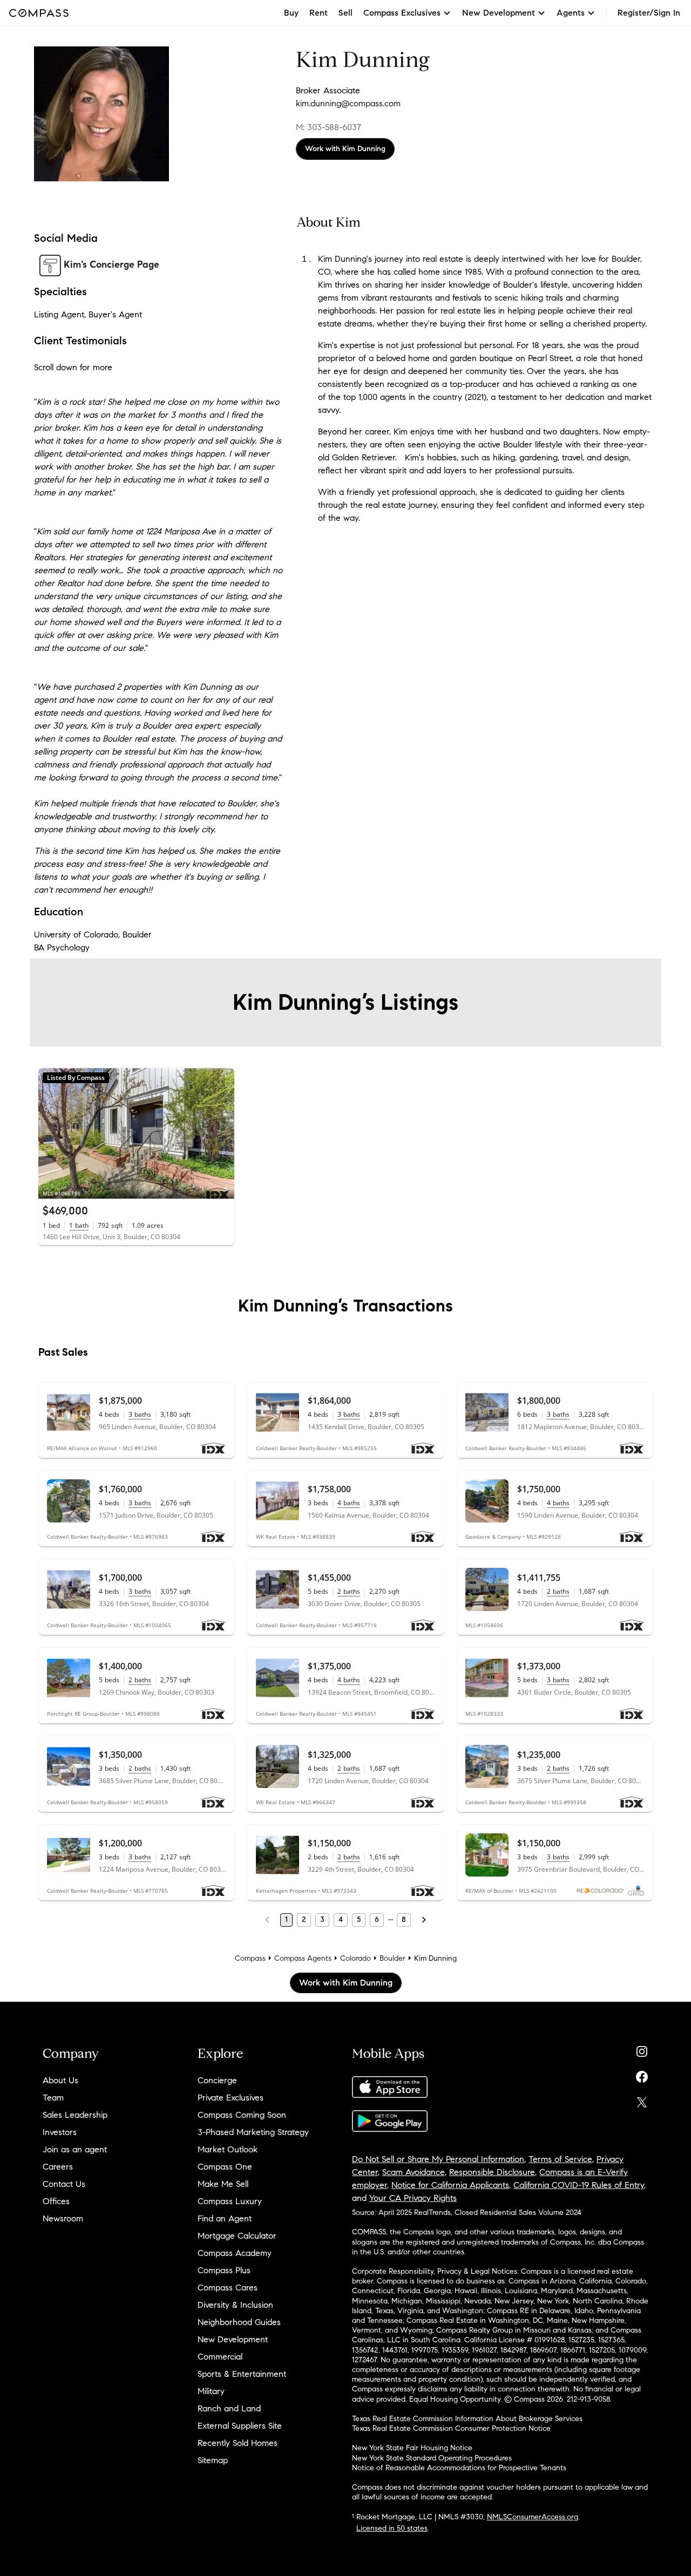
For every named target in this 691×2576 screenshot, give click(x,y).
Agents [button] (571, 13)
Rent (319, 13)
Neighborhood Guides (239, 2322)
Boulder (392, 1958)
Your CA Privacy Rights (413, 2198)
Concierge (217, 2080)
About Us (60, 2080)
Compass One (225, 2167)
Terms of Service (560, 2159)
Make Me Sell (223, 2184)
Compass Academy (235, 2253)
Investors (60, 2132)
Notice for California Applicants (450, 2185)
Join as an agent (75, 2149)
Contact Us (64, 2184)
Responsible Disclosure (492, 2172)
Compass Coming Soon (242, 2115)
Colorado (355, 1958)
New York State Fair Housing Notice (412, 2448)
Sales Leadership (75, 2115)
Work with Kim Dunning (345, 149)
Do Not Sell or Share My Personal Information (438, 2159)
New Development (233, 2339)
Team (53, 2098)
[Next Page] (424, 1920)
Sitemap (213, 2460)
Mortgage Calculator (237, 2236)
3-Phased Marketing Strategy (253, 2132)
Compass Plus (224, 2270)
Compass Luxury (230, 2201)
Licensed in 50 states (392, 2528)
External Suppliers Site (240, 2426)
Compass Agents (303, 1958)
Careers (58, 2167)
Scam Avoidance (414, 2172)
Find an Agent (225, 2218)
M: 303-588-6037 (328, 127)
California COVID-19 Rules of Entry (579, 2185)
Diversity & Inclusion (235, 2305)
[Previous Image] (51, 1133)
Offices (56, 2201)
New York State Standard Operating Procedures (432, 2458)
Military (211, 2391)
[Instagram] (642, 2049)
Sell (345, 13)
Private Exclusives (231, 2098)
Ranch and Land (229, 2408)
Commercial (220, 2357)
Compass (250, 1958)
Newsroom (63, 2218)
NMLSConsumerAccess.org (533, 2517)
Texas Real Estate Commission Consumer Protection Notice (451, 2428)
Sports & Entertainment (242, 2374)
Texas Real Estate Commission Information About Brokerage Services (467, 2419)
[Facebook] (642, 2074)
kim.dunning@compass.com (348, 103)
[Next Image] (222, 1133)
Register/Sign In (649, 13)
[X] (642, 2100)
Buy (291, 13)
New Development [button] (499, 13)
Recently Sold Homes (238, 2443)
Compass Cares (228, 2288)
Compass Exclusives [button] (402, 13)
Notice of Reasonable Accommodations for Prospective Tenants (459, 2468)
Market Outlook (228, 2149)
